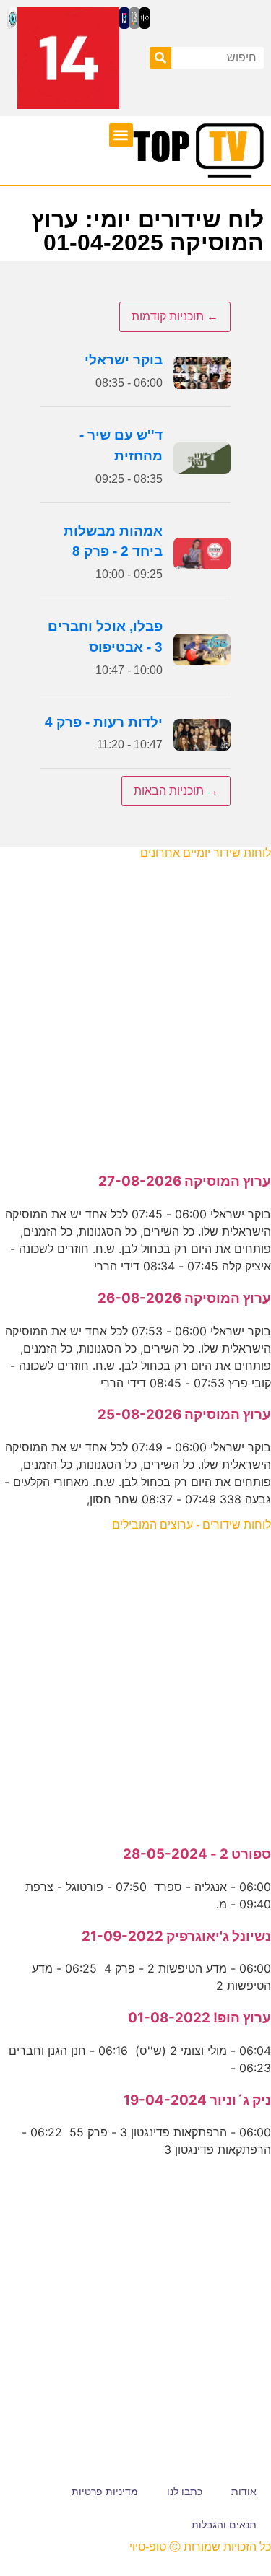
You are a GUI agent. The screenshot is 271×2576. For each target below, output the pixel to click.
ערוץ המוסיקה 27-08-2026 (185, 1181)
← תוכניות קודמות (175, 316)
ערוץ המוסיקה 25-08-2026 (184, 1414)
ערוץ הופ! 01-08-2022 (199, 2018)
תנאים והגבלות (224, 2525)
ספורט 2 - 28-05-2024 (197, 1854)
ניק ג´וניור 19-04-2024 (197, 2100)
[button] (121, 135)
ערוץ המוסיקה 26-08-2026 (184, 1298)
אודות (244, 2492)
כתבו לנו (185, 2492)
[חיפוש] (160, 58)
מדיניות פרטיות (105, 2492)
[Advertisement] (135, 1009)
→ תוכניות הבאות (176, 791)
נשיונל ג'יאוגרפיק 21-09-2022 (176, 1936)
